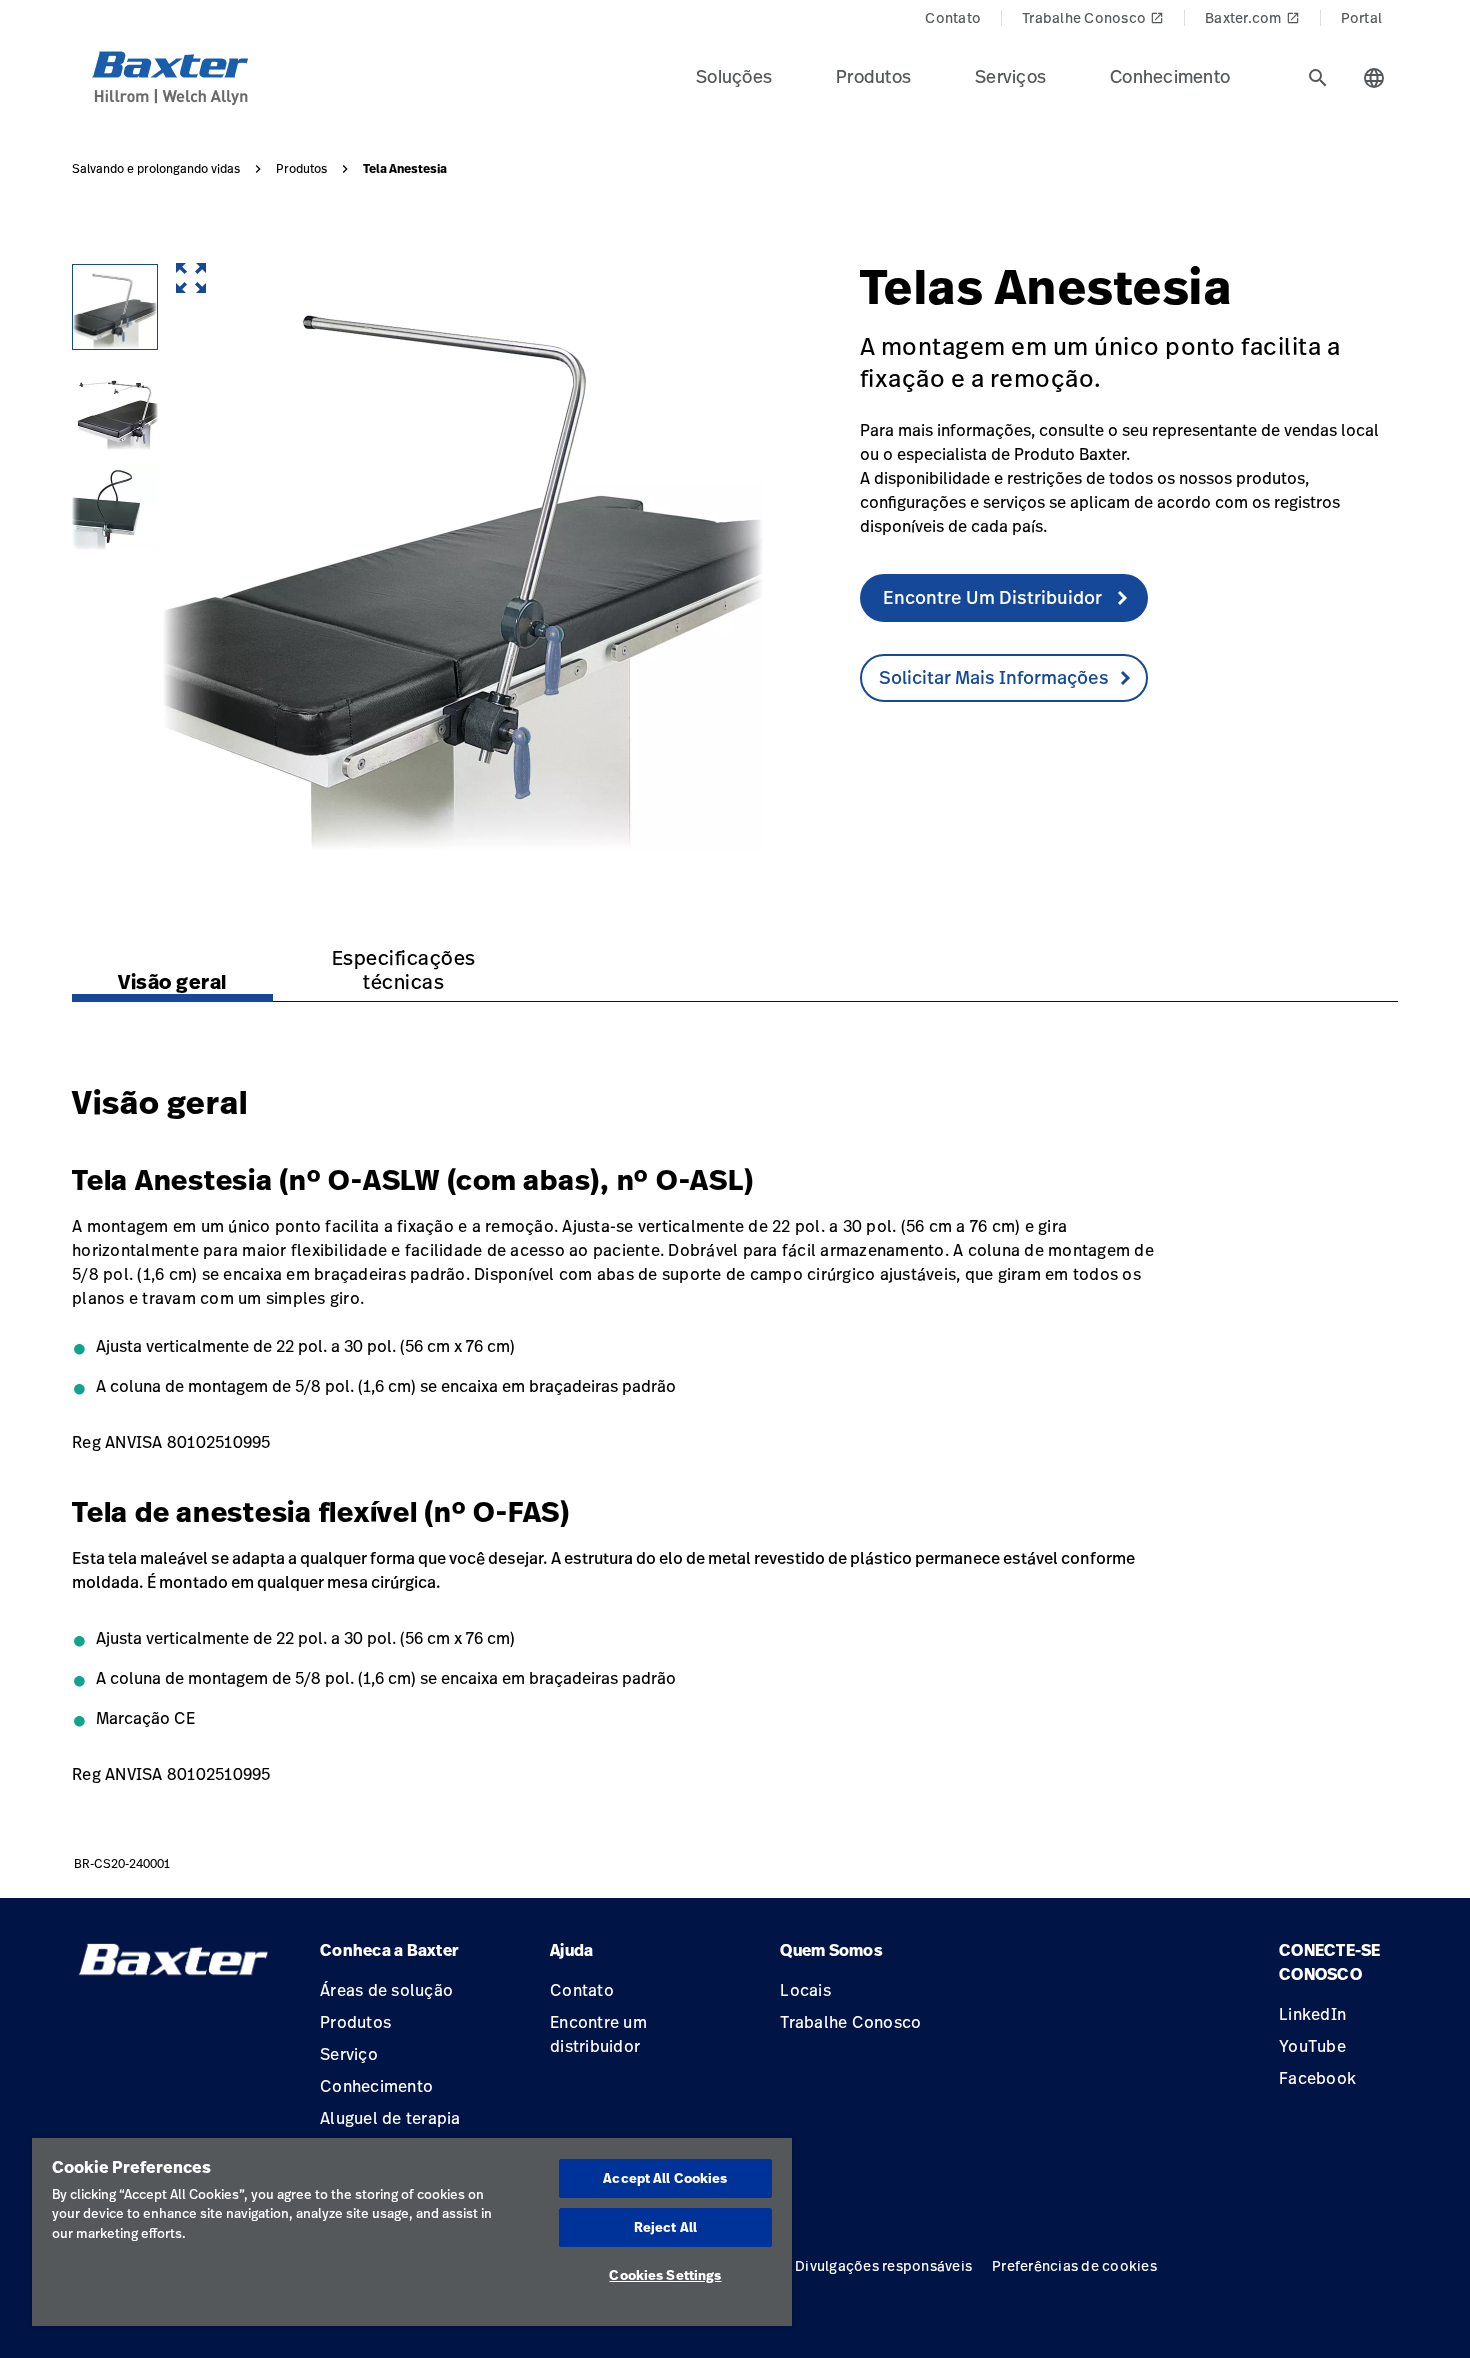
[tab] (1318, 78)
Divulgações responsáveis (883, 2265)
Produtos (301, 169)
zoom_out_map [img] (191, 278)
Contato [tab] (953, 17)
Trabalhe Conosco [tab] (1093, 17)
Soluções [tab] (734, 76)
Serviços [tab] (1010, 76)
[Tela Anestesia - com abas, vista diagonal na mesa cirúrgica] (115, 407)
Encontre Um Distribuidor (994, 597)
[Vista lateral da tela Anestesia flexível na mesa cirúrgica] (115, 507)
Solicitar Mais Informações (994, 677)
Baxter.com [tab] (1252, 17)
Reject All (665, 2227)
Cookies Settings (665, 2275)
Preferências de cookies (1074, 2265)
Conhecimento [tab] (1170, 76)
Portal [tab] (1362, 17)
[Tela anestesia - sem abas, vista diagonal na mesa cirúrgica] (115, 307)
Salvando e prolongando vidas (156, 169)
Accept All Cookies (665, 2178)
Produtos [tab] (873, 76)
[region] (412, 2232)
